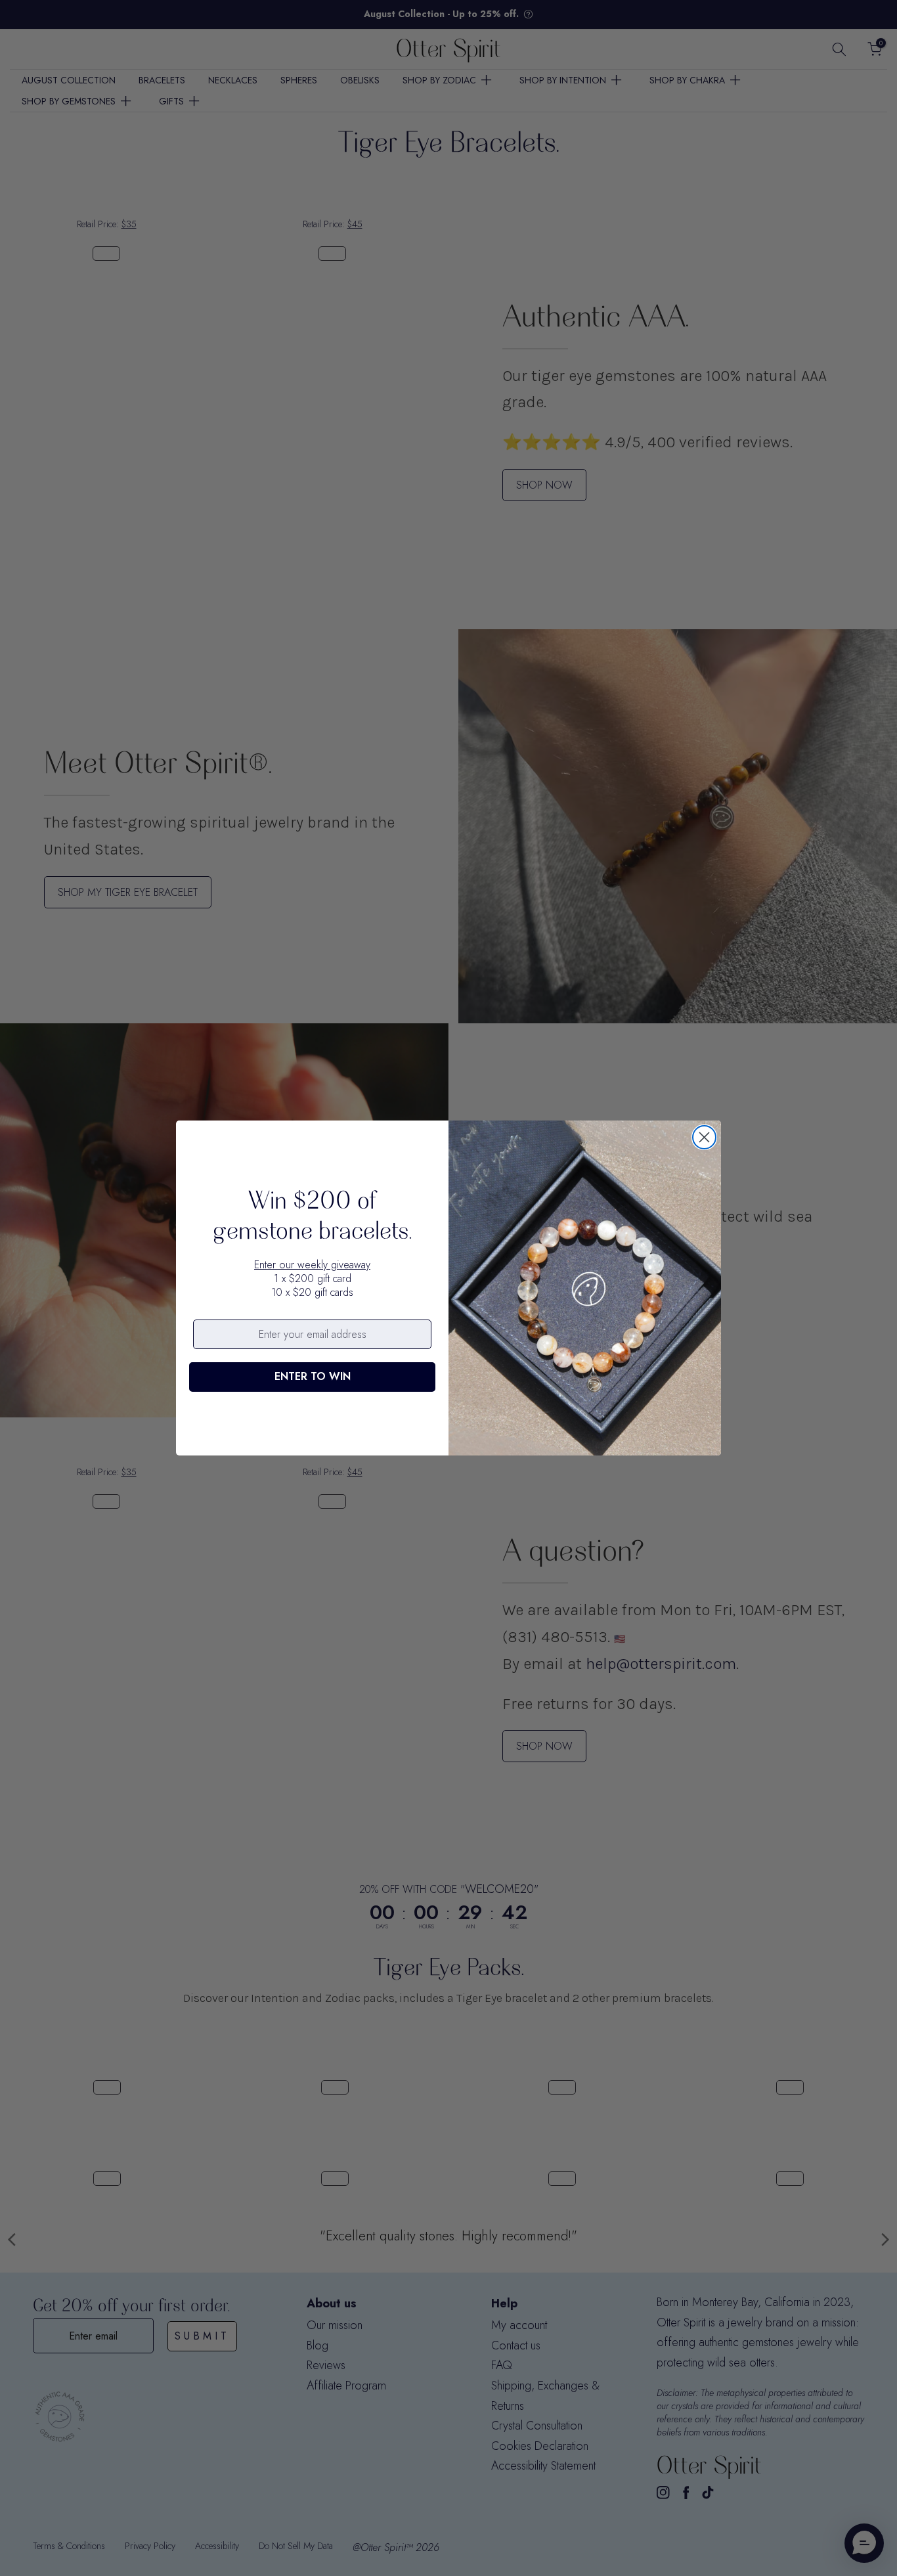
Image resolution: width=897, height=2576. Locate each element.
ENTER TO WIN (313, 1376)
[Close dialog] (704, 1137)
